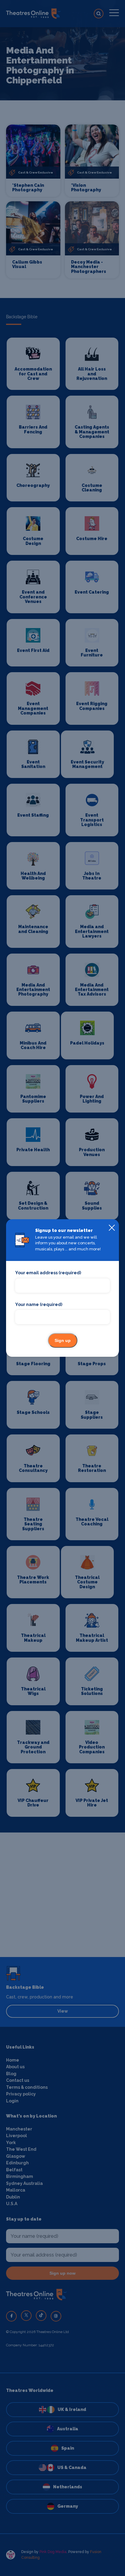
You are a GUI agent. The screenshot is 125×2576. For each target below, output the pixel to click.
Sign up (63, 1340)
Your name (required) (39, 1304)
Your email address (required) (48, 1273)
